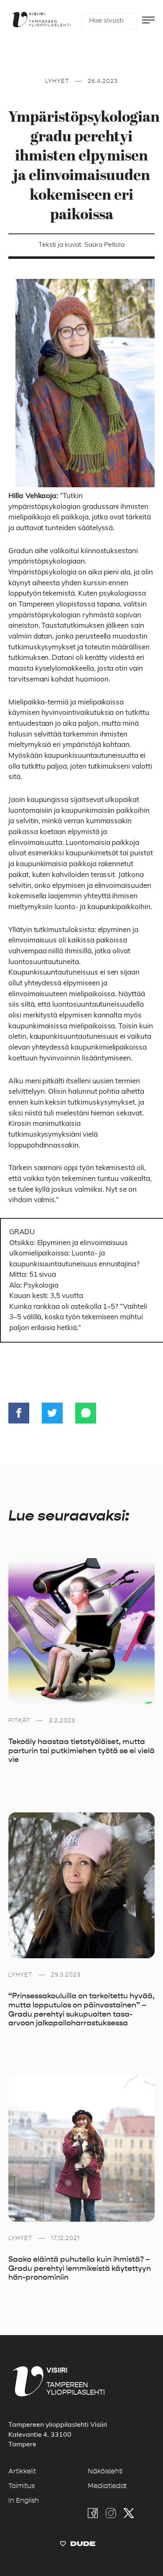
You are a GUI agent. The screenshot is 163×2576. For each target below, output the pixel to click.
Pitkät (19, 1720)
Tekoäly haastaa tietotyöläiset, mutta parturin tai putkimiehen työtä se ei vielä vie (81, 1750)
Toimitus (22, 2486)
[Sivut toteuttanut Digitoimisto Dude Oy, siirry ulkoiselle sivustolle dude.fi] (78, 2546)
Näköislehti (105, 2471)
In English (24, 2501)
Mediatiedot (107, 2486)
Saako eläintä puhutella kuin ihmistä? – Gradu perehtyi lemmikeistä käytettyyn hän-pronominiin (80, 2268)
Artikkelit (22, 2471)
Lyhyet (57, 81)
